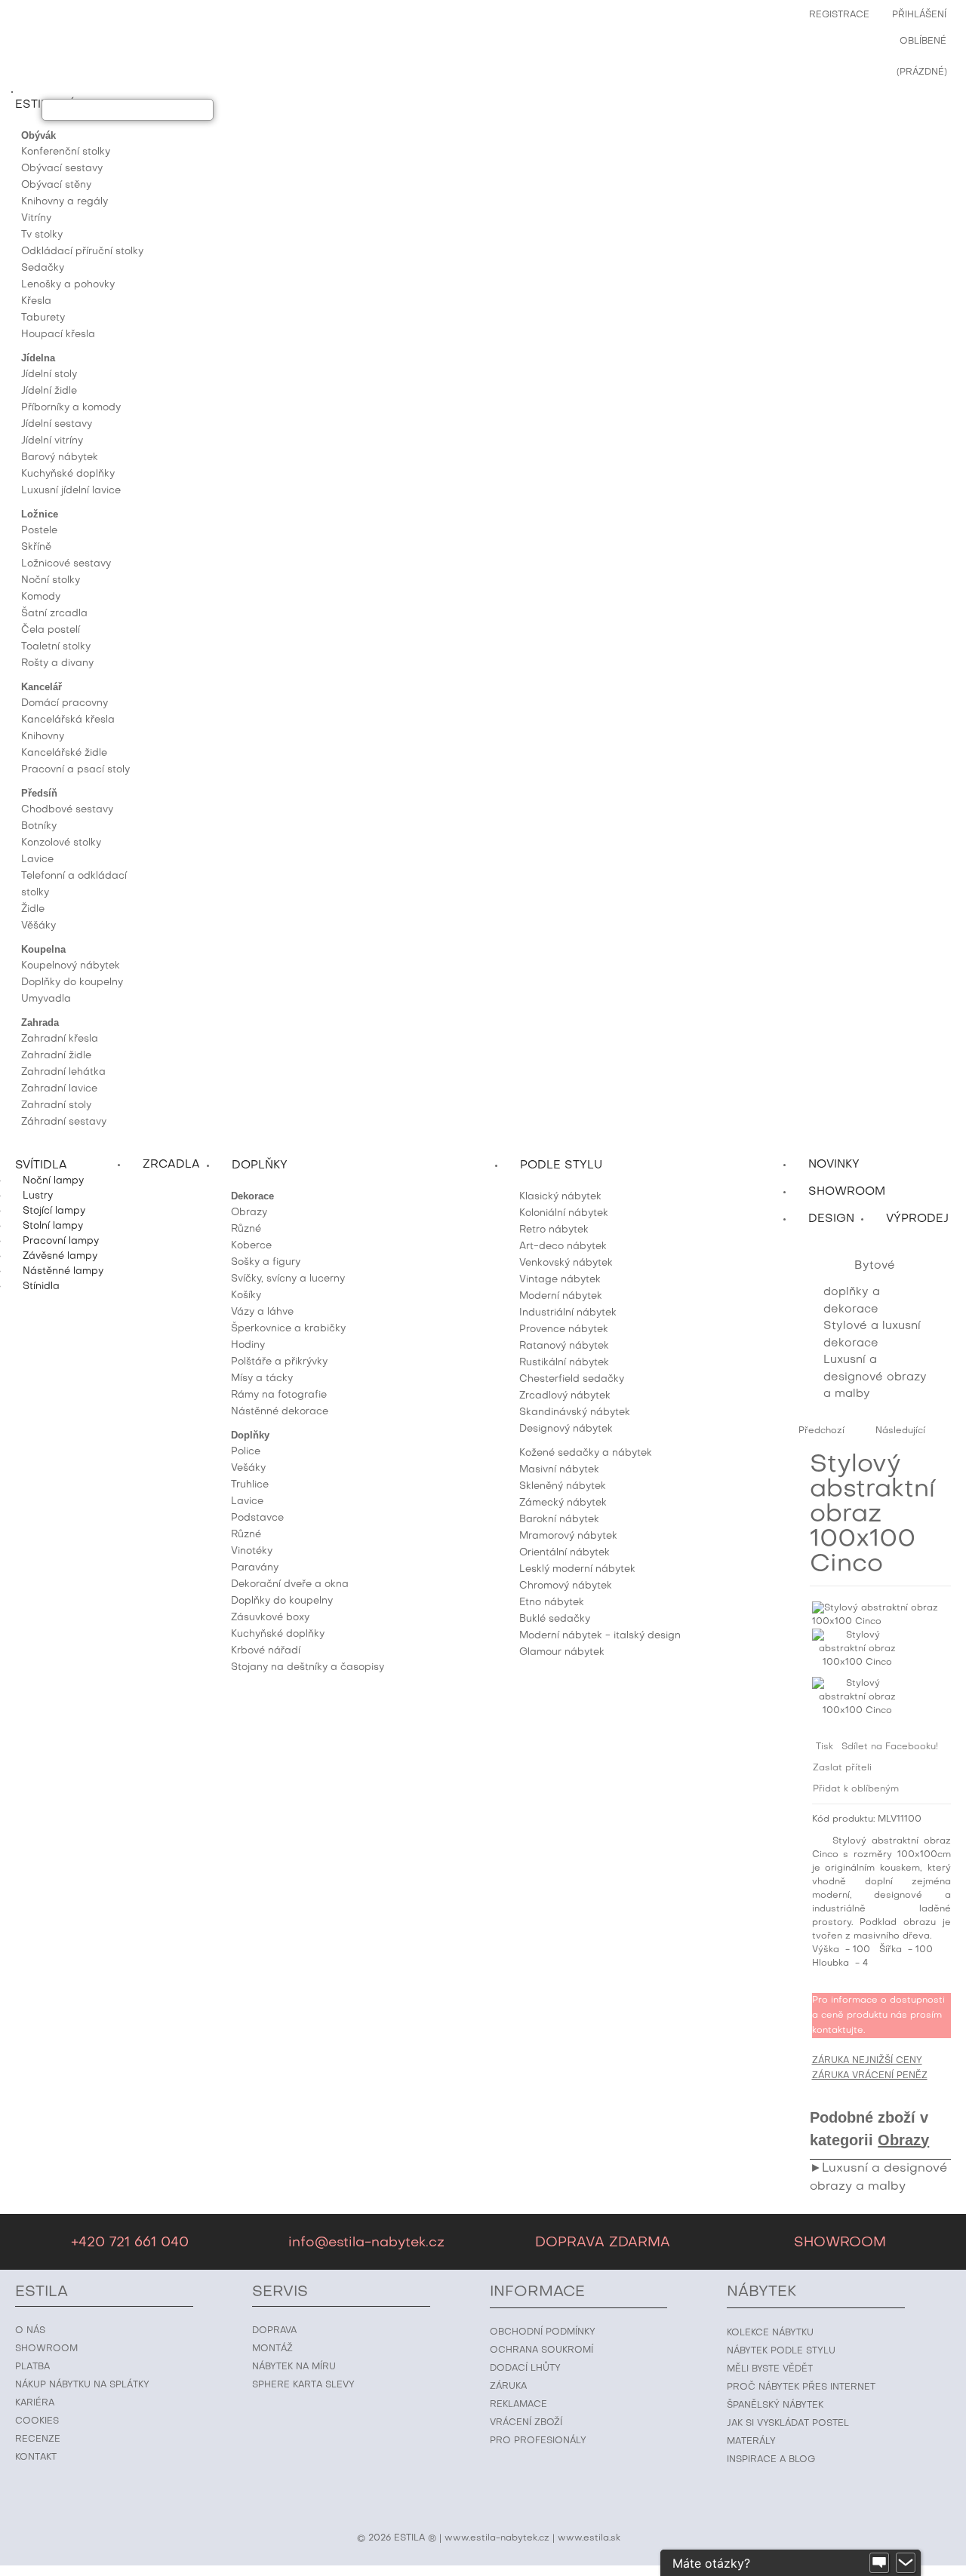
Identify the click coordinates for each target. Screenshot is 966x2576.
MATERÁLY (751, 2442)
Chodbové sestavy (67, 810)
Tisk (824, 1747)
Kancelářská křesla (68, 720)
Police (246, 1452)
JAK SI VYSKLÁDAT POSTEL (788, 2424)
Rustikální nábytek (564, 1363)
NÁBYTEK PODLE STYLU (781, 2351)
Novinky (834, 1165)
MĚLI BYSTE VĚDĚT (770, 2369)
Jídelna (38, 358)
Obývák (38, 135)
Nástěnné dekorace (280, 1412)
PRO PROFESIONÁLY (538, 2441)
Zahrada (40, 1022)
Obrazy (249, 1213)
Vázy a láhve (262, 1312)
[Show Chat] (879, 2563)
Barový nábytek (60, 457)
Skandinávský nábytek (575, 1412)
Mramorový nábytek (568, 1536)
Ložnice (40, 514)
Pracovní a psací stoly (75, 770)
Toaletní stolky (56, 647)
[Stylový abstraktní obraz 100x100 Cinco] (857, 1653)
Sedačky (43, 268)
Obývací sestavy (62, 169)
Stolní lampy (53, 1226)
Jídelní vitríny (52, 441)
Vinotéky (252, 1551)
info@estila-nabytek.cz (366, 2243)
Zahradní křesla (60, 1039)
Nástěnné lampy (63, 1271)
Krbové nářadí (266, 1651)
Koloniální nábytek (564, 1213)
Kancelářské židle (64, 753)
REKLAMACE (518, 2405)
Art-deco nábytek (563, 1247)
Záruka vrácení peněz (870, 2076)
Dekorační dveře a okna (290, 1584)
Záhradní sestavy (64, 1122)
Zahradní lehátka (63, 1072)
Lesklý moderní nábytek (577, 1569)
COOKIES (37, 2421)
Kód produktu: (843, 1819)
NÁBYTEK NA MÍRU (294, 2367)
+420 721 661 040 (130, 2243)
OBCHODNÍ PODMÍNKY (543, 2332)
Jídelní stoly (49, 375)
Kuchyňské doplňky (68, 474)
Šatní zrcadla (54, 614)
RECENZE (38, 2439)
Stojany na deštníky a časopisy (308, 1667)
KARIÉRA (35, 2403)
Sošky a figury (266, 1262)
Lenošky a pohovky (68, 285)
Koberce (251, 1246)
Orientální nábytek (565, 1553)
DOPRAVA (274, 2331)
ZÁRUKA (508, 2387)
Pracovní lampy (61, 1241)
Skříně (36, 547)
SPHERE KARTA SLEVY (303, 2385)
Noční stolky (51, 580)
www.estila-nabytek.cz (497, 2538)
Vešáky (248, 1468)
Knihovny (43, 737)
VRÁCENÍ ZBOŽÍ (526, 2423)
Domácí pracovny (65, 703)
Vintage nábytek (560, 1280)
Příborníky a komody (71, 408)
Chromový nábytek (566, 1586)
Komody (41, 597)
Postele (39, 531)
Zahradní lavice (59, 1089)
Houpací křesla (58, 335)
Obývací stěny (56, 185)
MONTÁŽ (272, 2349)
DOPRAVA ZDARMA (603, 2243)
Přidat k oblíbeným (856, 1789)
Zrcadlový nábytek (565, 1396)
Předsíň (39, 793)
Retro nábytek (554, 1230)
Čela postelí (51, 630)
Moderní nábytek (561, 1296)
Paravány (255, 1568)
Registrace (839, 15)
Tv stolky (42, 235)
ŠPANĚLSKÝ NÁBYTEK (775, 2406)
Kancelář (42, 687)
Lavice (37, 860)
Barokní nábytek (559, 1520)
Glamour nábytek (562, 1652)
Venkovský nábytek (566, 1263)
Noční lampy (53, 1181)
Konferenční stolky (66, 152)
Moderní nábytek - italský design (600, 1636)
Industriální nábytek (568, 1313)
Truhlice (250, 1485)
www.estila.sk (589, 2538)
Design (831, 1219)
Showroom (847, 1192)
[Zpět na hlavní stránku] (827, 1266)
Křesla (36, 301)
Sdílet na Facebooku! (890, 1747)
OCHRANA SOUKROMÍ (541, 2350)
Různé (246, 1229)
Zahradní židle (56, 1056)
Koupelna (43, 949)
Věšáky (38, 926)
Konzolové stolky (61, 843)
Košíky (246, 1296)
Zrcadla (171, 1165)
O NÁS (30, 2331)
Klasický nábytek (560, 1197)
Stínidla (41, 1286)
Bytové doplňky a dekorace (859, 1288)
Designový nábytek (566, 1429)
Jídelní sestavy (57, 424)
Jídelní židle (49, 391)
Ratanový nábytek (564, 1346)
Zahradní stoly (56, 1105)
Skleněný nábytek (563, 1486)
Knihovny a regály (65, 202)
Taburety (43, 318)
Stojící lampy (54, 1211)
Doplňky (250, 1435)
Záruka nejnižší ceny (867, 2061)
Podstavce (257, 1518)
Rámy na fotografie (279, 1395)
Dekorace (252, 1196)
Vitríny (36, 218)
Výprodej (917, 1219)
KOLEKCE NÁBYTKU (770, 2333)
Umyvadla (46, 999)
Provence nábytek (564, 1329)
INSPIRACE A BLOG (771, 2460)
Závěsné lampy (60, 1256)
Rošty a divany (57, 663)
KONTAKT (36, 2458)
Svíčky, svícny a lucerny (288, 1279)
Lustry (38, 1196)
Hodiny (248, 1345)
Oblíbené (923, 41)
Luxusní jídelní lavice (71, 491)
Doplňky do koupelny (72, 983)
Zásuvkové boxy (270, 1618)
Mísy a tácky (262, 1379)
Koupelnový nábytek (71, 966)
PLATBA (32, 2367)
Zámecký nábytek (563, 1503)
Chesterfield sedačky (572, 1379)
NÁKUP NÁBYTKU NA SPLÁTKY (82, 2385)
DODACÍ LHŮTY (525, 2369)
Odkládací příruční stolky (82, 252)
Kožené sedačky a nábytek (586, 1453)
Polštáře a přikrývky (279, 1362)
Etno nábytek (552, 1603)
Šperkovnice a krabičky (288, 1329)
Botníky (39, 826)
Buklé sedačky (555, 1619)
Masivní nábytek (559, 1470)
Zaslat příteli (842, 1768)
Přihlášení (919, 15)
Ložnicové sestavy (66, 564)
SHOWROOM (840, 2243)
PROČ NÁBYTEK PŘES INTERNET (801, 2387)
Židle (33, 909)
